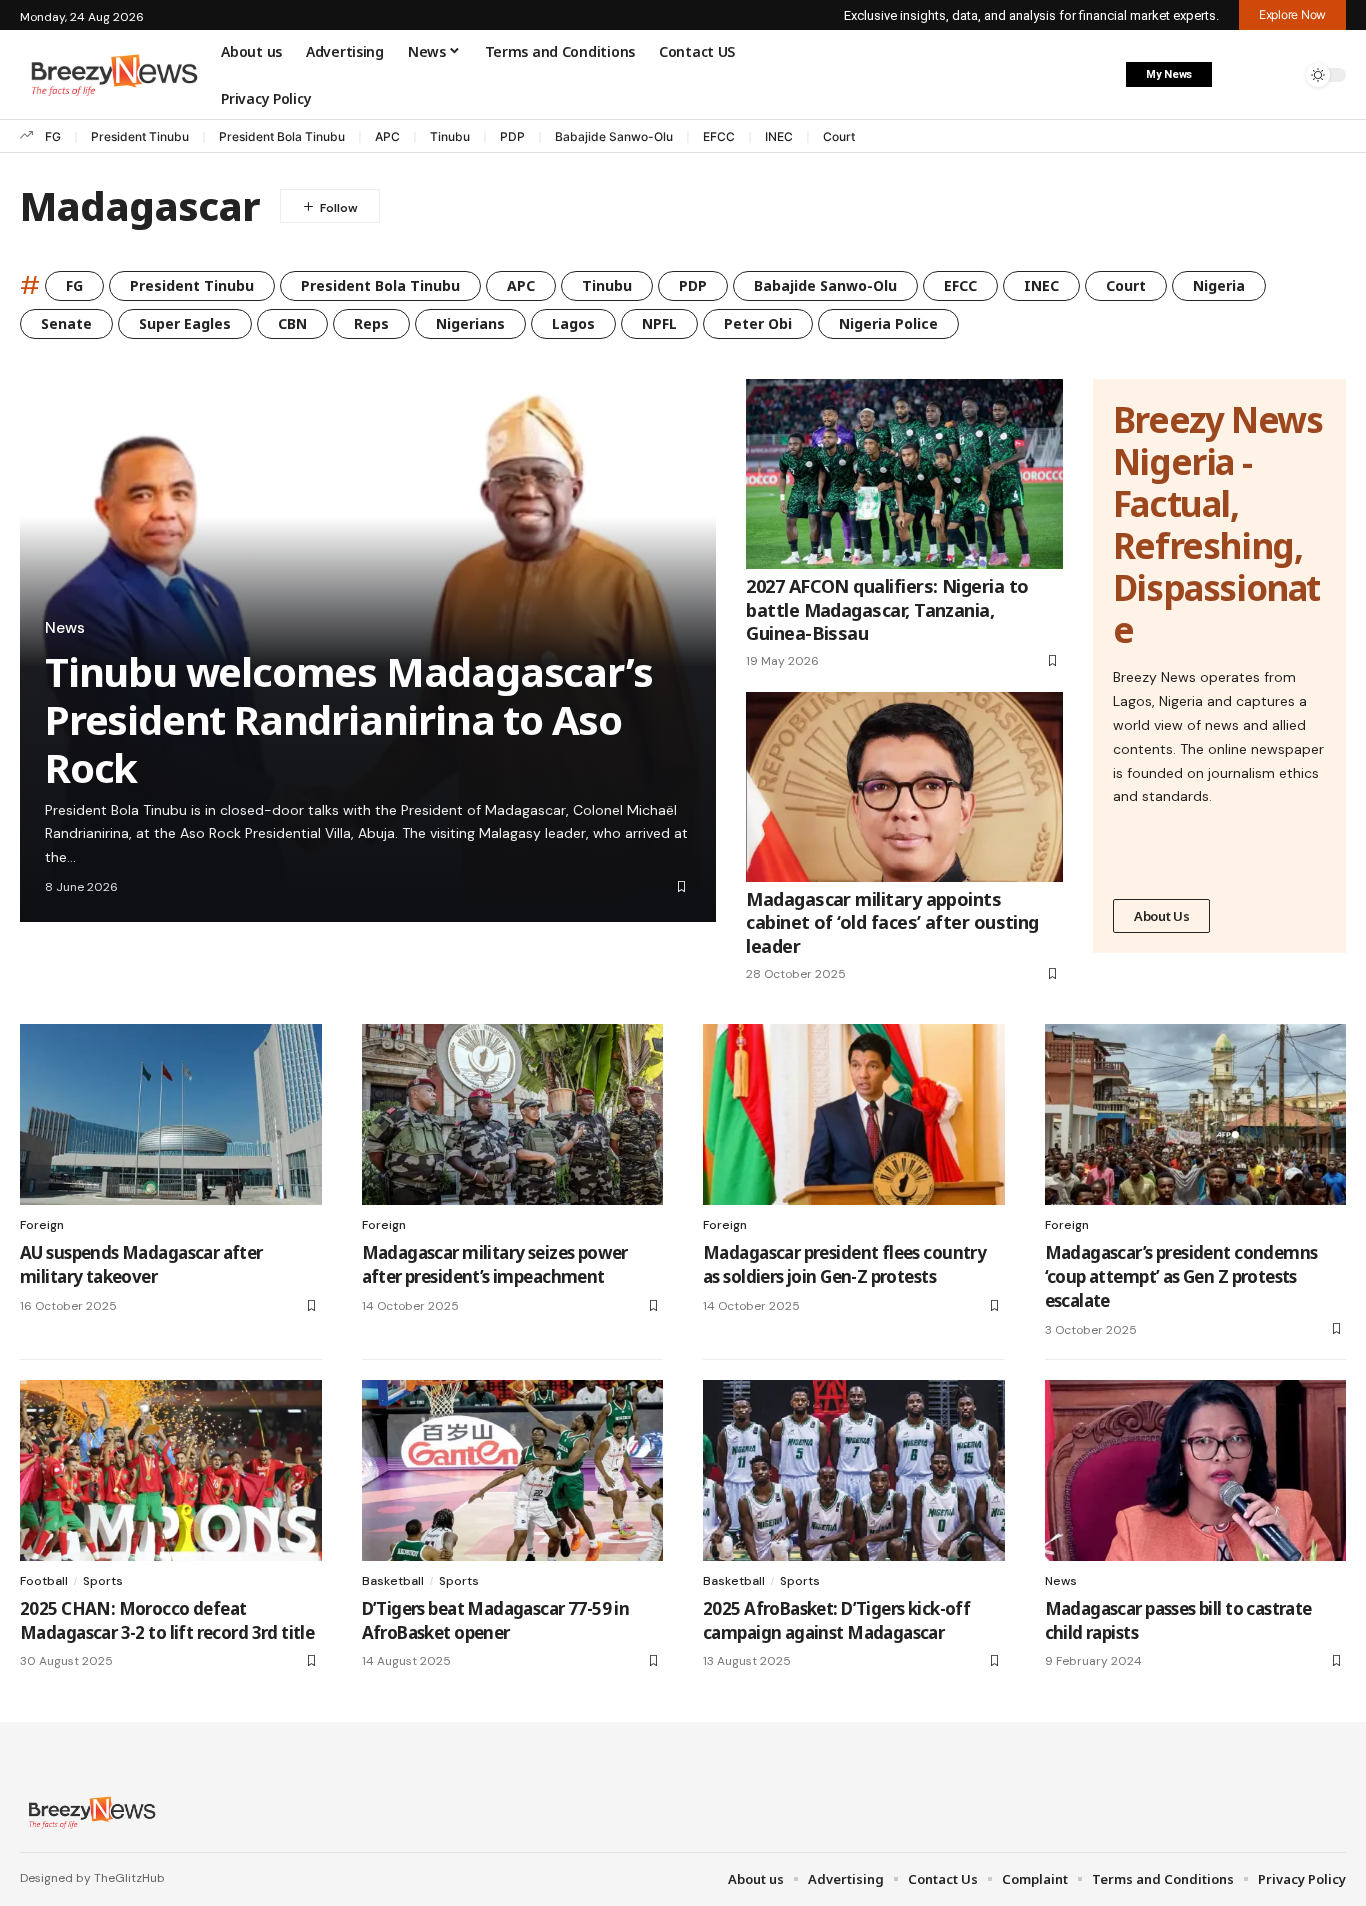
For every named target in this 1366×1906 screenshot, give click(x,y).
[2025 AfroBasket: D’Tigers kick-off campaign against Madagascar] (854, 1470)
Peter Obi (758, 323)
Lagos (573, 323)
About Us (1162, 916)
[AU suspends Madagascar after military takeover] (171, 1114)
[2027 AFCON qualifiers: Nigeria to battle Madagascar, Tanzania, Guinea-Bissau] (904, 474)
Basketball (393, 1581)
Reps (371, 323)
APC (387, 136)
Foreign (42, 1225)
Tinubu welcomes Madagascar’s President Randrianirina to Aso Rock (348, 719)
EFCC (719, 136)
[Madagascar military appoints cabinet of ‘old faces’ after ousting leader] (904, 787)
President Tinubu (140, 136)
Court (839, 136)
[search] (1281, 75)
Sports (103, 1581)
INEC (779, 136)
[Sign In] (1239, 75)
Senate (66, 323)
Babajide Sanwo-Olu (614, 136)
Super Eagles (185, 323)
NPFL (659, 323)
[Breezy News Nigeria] (89, 1812)
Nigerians (470, 323)
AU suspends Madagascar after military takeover (141, 1264)
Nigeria (1219, 285)
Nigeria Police (888, 323)
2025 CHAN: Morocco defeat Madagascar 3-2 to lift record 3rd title (167, 1620)
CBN (292, 323)
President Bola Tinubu (282, 136)
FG (53, 136)
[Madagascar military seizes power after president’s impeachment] (513, 1114)
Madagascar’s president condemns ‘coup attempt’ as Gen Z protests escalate (1181, 1276)
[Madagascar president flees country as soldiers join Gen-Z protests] (854, 1114)
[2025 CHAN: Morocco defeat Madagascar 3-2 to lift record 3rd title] (171, 1470)
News (65, 628)
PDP (512, 136)
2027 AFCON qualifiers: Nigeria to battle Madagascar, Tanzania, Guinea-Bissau (887, 609)
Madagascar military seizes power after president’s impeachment (495, 1264)
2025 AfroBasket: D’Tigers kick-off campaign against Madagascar (836, 1620)
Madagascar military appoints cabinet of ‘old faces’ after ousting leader (892, 922)
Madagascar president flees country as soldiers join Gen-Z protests (844, 1264)
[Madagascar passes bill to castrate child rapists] (1196, 1470)
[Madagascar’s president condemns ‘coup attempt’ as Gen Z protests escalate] (1196, 1114)
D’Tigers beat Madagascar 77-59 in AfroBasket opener (496, 1620)
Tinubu (450, 136)
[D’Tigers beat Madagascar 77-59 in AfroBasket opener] (513, 1470)
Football (44, 1581)
